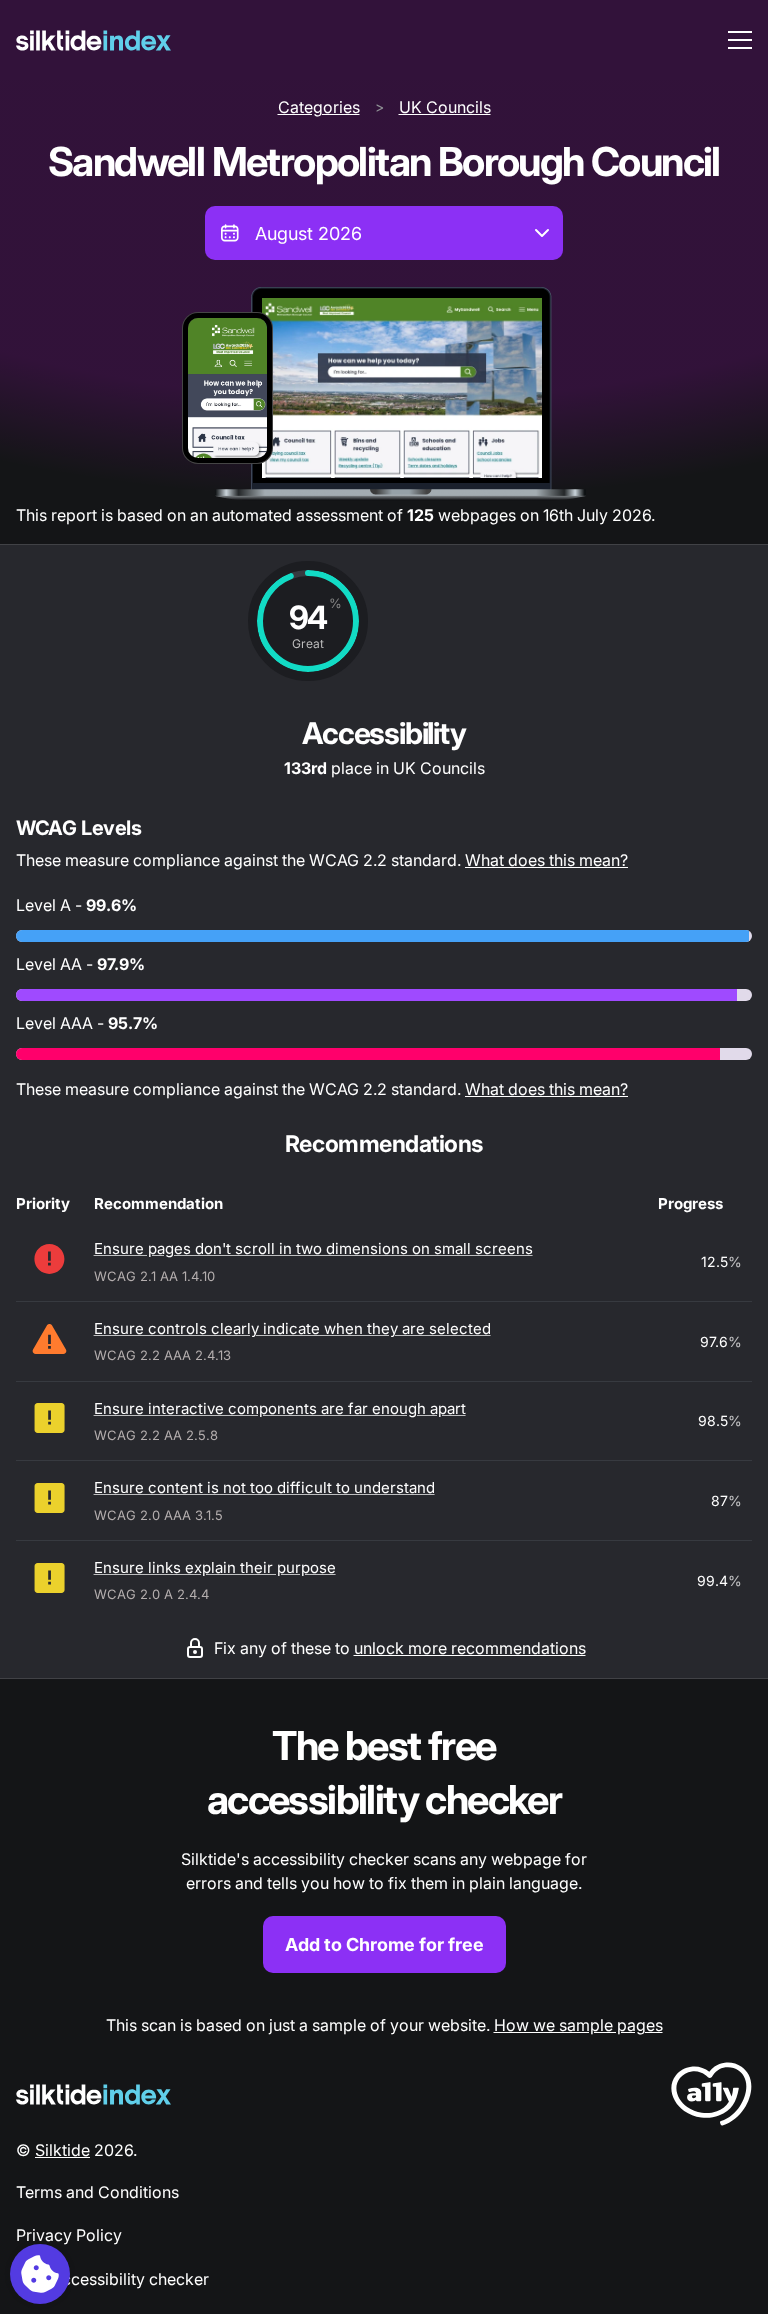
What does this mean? (546, 860)
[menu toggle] (740, 40)
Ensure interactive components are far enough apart (280, 1408)
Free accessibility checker (112, 2279)
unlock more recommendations (470, 1648)
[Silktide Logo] (93, 2094)
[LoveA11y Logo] (711, 2097)
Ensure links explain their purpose (215, 1567)
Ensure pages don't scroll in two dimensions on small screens (313, 1248)
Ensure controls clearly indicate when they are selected (292, 1328)
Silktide (62, 2150)
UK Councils (445, 107)
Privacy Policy (69, 2235)
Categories (319, 107)
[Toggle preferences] (40, 2274)
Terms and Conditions (97, 2192)
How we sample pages (578, 2025)
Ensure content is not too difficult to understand (264, 1487)
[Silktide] (93, 40)
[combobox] (384, 233)
